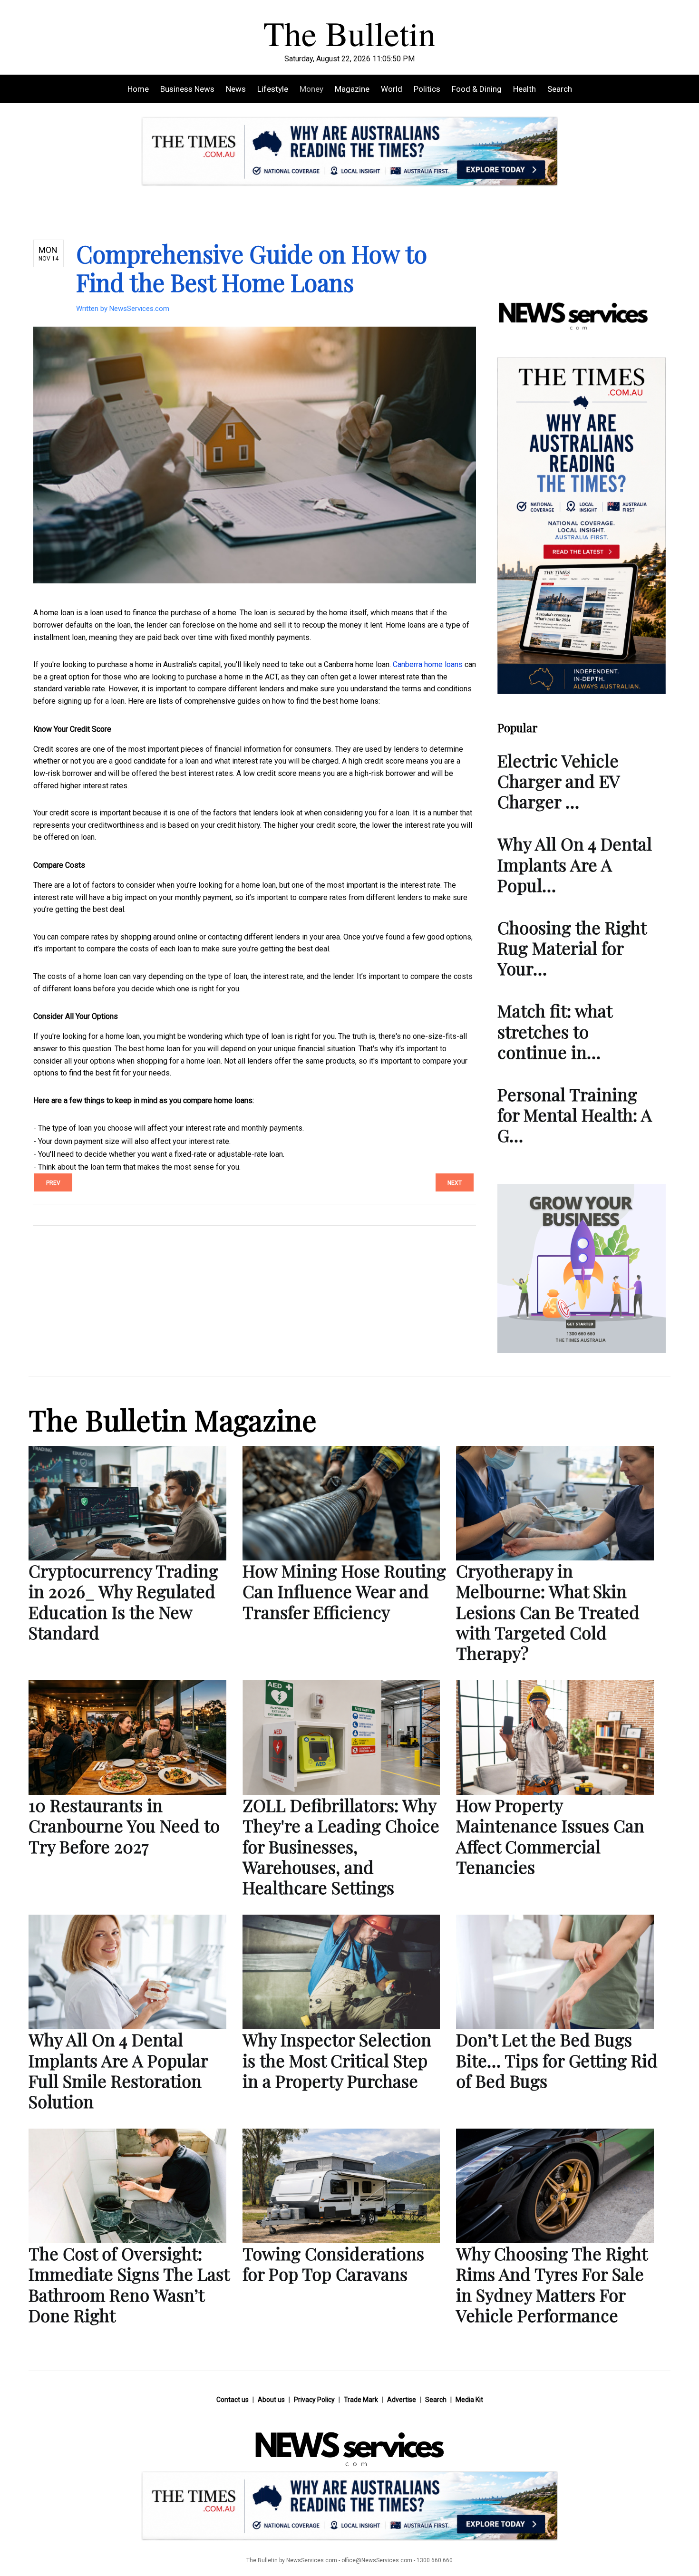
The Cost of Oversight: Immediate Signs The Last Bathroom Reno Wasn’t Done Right (129, 2284)
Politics (427, 89)
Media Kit (469, 2400)
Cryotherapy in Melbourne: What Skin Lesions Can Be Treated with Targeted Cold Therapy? (548, 1612)
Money (311, 89)
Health (524, 89)
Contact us (233, 2400)
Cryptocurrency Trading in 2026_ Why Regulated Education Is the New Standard (123, 1601)
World (392, 89)
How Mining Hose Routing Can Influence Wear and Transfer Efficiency (344, 1591)
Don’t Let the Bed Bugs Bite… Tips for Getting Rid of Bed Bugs (557, 2060)
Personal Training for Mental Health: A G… (575, 1114)
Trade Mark (361, 2400)
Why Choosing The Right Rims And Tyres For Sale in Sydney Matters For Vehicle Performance (552, 2284)
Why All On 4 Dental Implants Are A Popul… (575, 864)
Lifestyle (273, 89)
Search (560, 89)
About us (271, 2400)
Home (138, 89)
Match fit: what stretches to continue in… (555, 1031)
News (236, 89)
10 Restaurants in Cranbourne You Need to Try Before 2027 (124, 1825)
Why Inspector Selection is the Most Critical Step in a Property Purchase (337, 2060)
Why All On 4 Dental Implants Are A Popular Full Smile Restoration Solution (118, 2070)
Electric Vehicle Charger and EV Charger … (558, 781)
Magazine (352, 89)
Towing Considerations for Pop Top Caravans (333, 2263)
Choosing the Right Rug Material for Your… (572, 948)
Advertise (402, 2400)
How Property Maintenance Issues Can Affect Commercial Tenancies (550, 1836)
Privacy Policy (314, 2400)
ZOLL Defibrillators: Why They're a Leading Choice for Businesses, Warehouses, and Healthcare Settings (341, 1846)
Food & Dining (477, 89)
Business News (187, 89)
